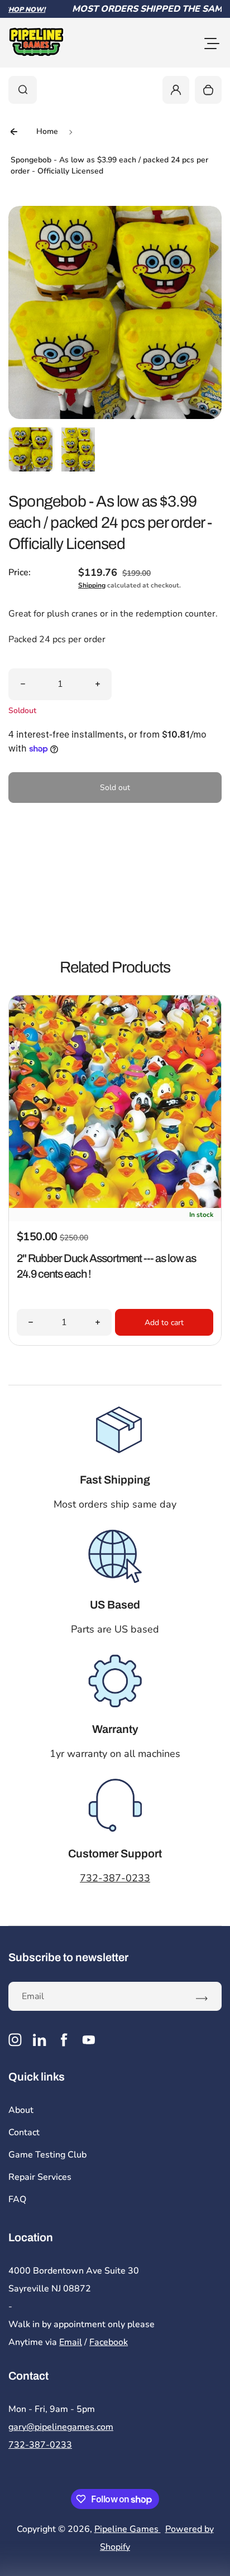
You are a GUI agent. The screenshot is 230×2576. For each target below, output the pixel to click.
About (21, 2110)
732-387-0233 (115, 1878)
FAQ (17, 2199)
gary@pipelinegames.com (61, 2427)
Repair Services (40, 2177)
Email (71, 2342)
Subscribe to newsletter (68, 1957)
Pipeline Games (128, 2529)
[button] (31, 449)
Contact (24, 2132)
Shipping (92, 585)
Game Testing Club (47, 2155)
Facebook (109, 2342)
